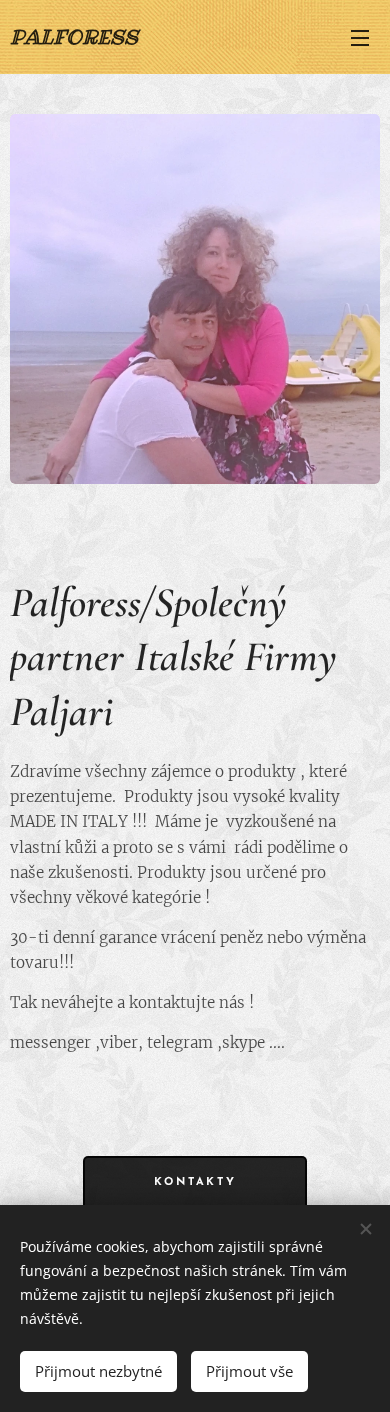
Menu (360, 37)
